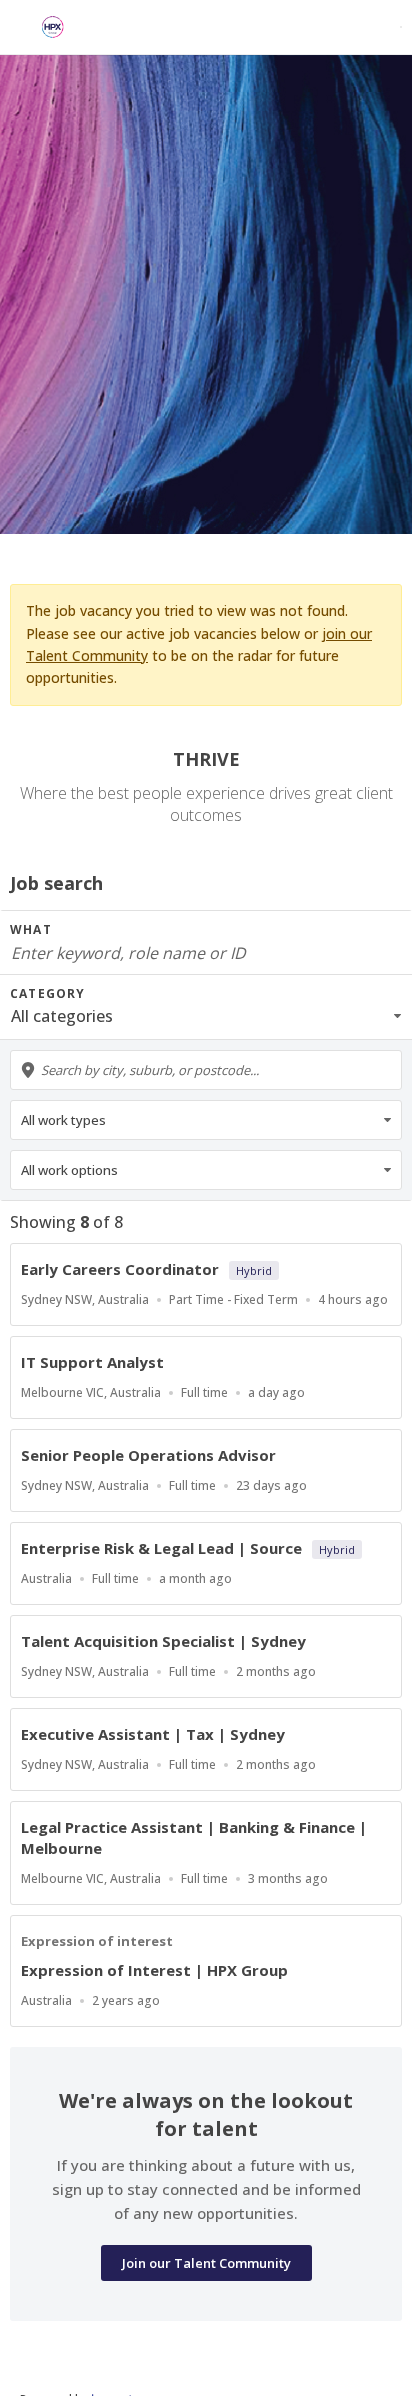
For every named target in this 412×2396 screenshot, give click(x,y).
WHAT (31, 929)
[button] (206, 1016)
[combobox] (206, 1070)
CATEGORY (48, 993)
